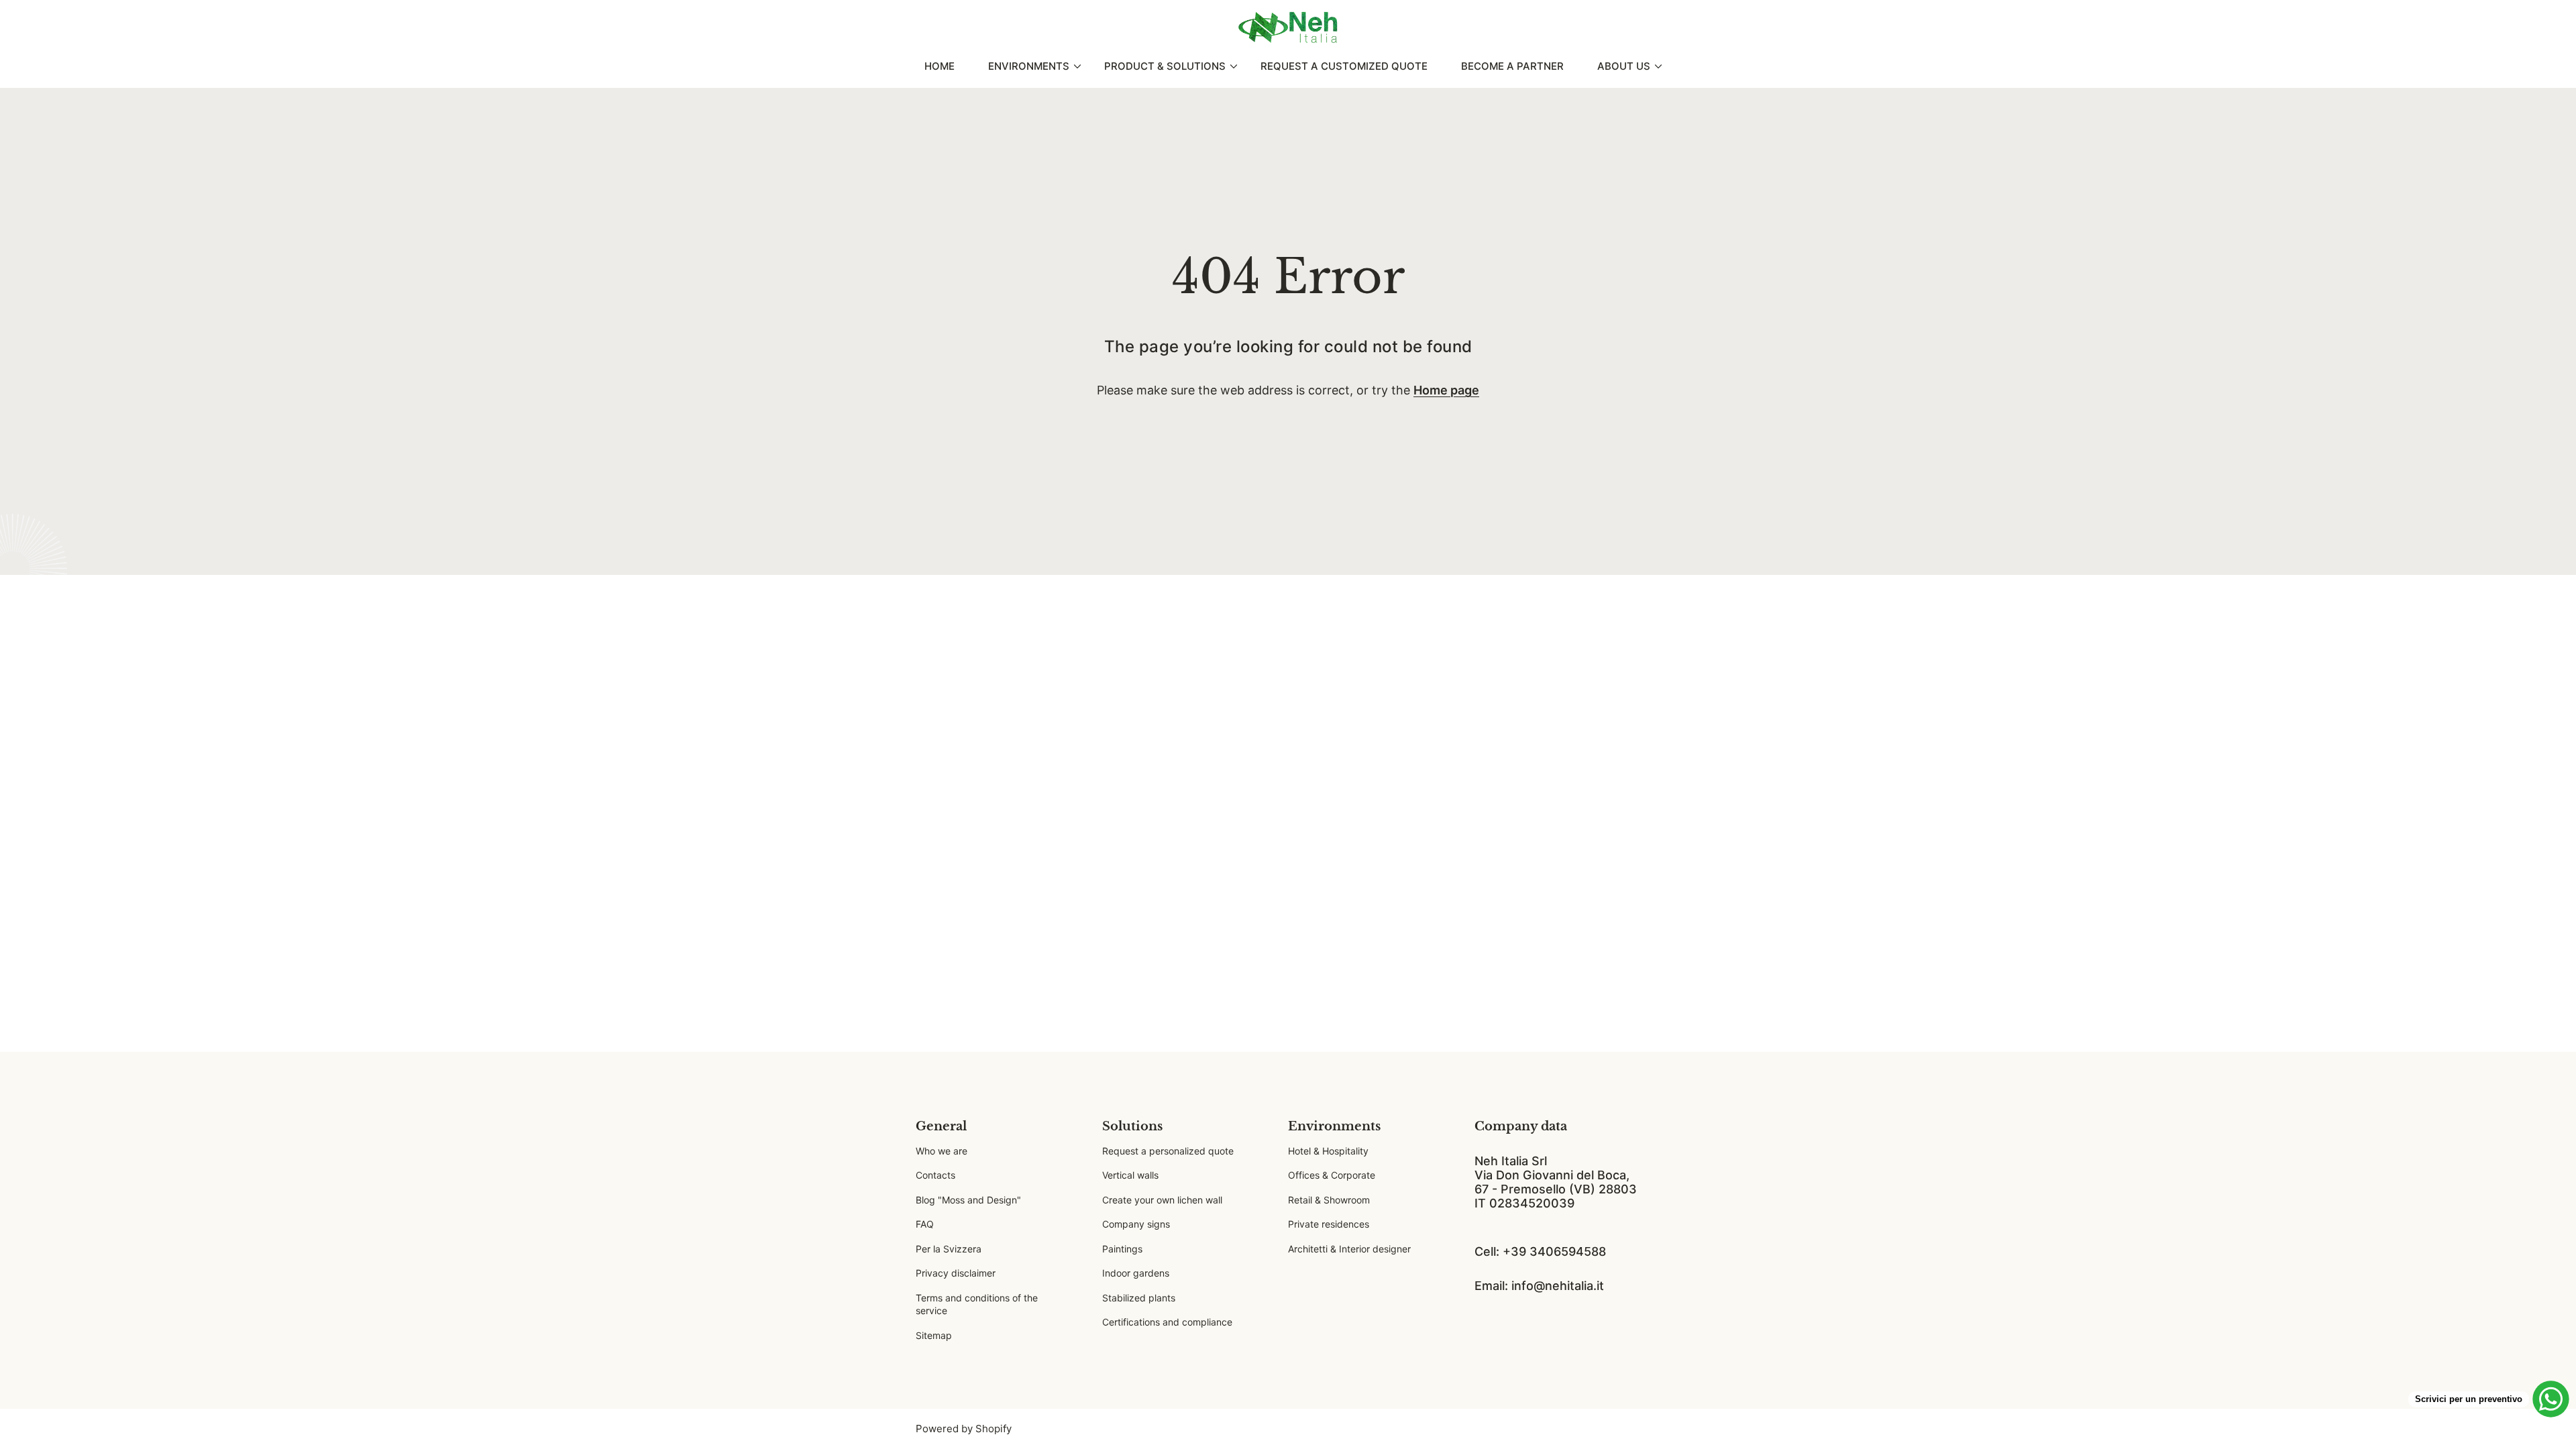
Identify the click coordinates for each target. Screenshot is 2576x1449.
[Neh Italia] (1288, 28)
